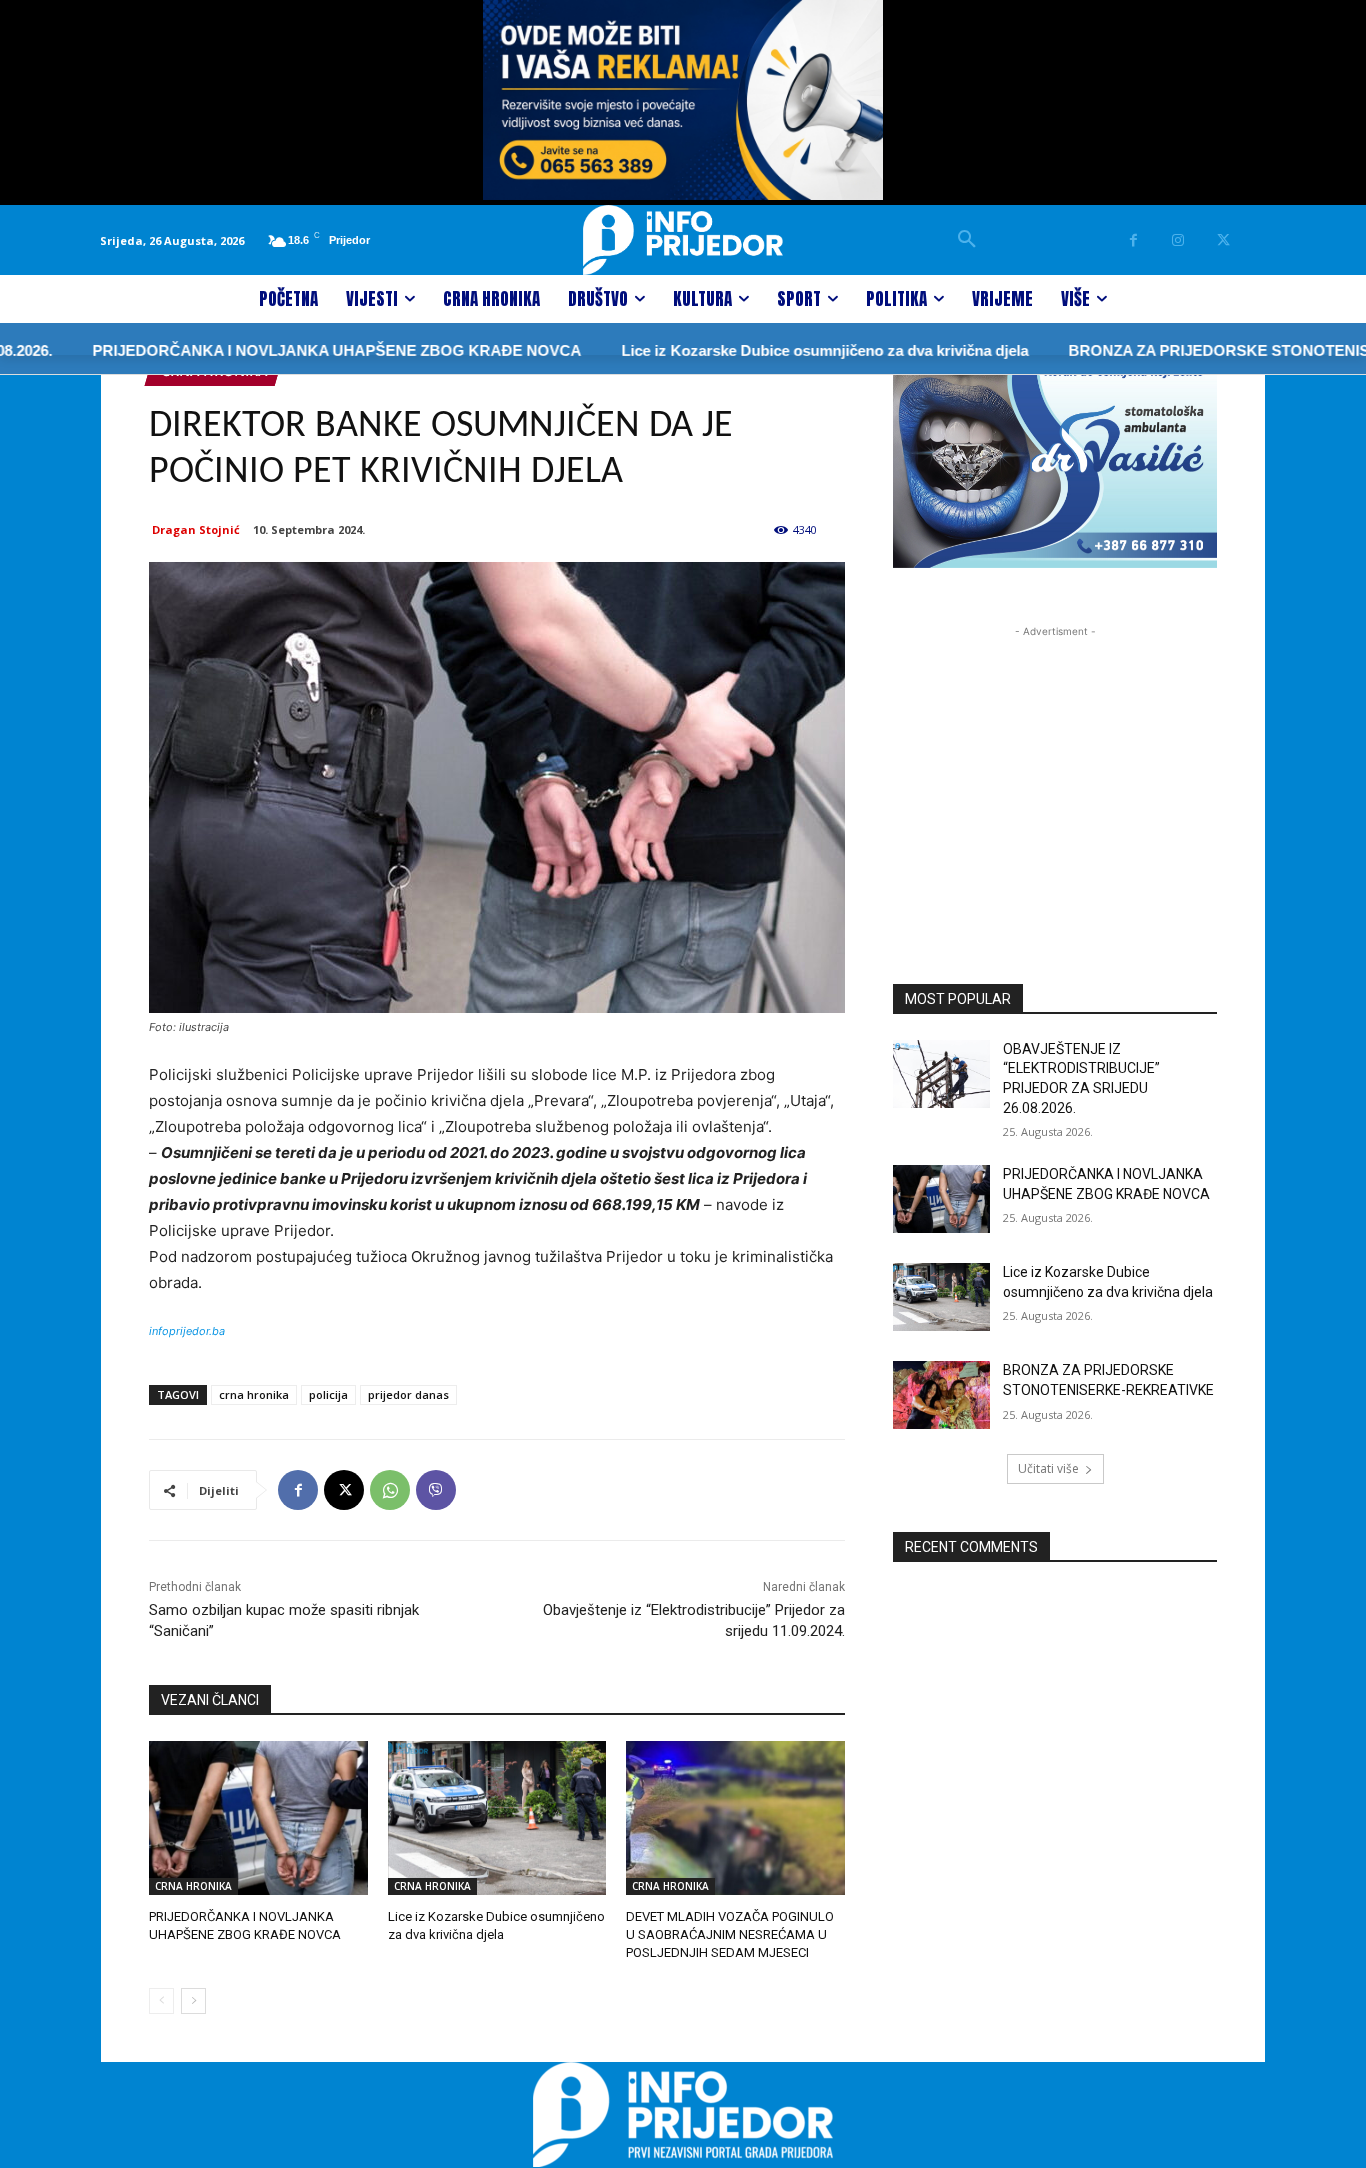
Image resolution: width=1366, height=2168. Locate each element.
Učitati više (1048, 1468)
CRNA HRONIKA (193, 1886)
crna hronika (254, 1394)
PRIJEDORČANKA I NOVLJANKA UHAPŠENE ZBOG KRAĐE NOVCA (289, 350)
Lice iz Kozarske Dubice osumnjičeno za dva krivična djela (777, 350)
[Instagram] (1178, 240)
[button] (967, 240)
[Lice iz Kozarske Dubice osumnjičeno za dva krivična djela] (497, 1817)
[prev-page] (161, 2001)
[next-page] (193, 2001)
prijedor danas (408, 1394)
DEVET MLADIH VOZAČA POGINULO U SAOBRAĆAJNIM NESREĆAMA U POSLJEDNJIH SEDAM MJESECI (730, 1934)
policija (328, 1394)
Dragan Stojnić (196, 529)
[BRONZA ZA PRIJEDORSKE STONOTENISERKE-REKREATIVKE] (941, 1395)
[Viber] (436, 1490)
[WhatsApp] (390, 1490)
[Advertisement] (1055, 767)
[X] (1223, 240)
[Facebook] (1133, 240)
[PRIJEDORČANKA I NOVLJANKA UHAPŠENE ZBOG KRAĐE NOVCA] (258, 1817)
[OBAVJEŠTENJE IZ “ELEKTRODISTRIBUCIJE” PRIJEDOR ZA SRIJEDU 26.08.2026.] (941, 1074)
